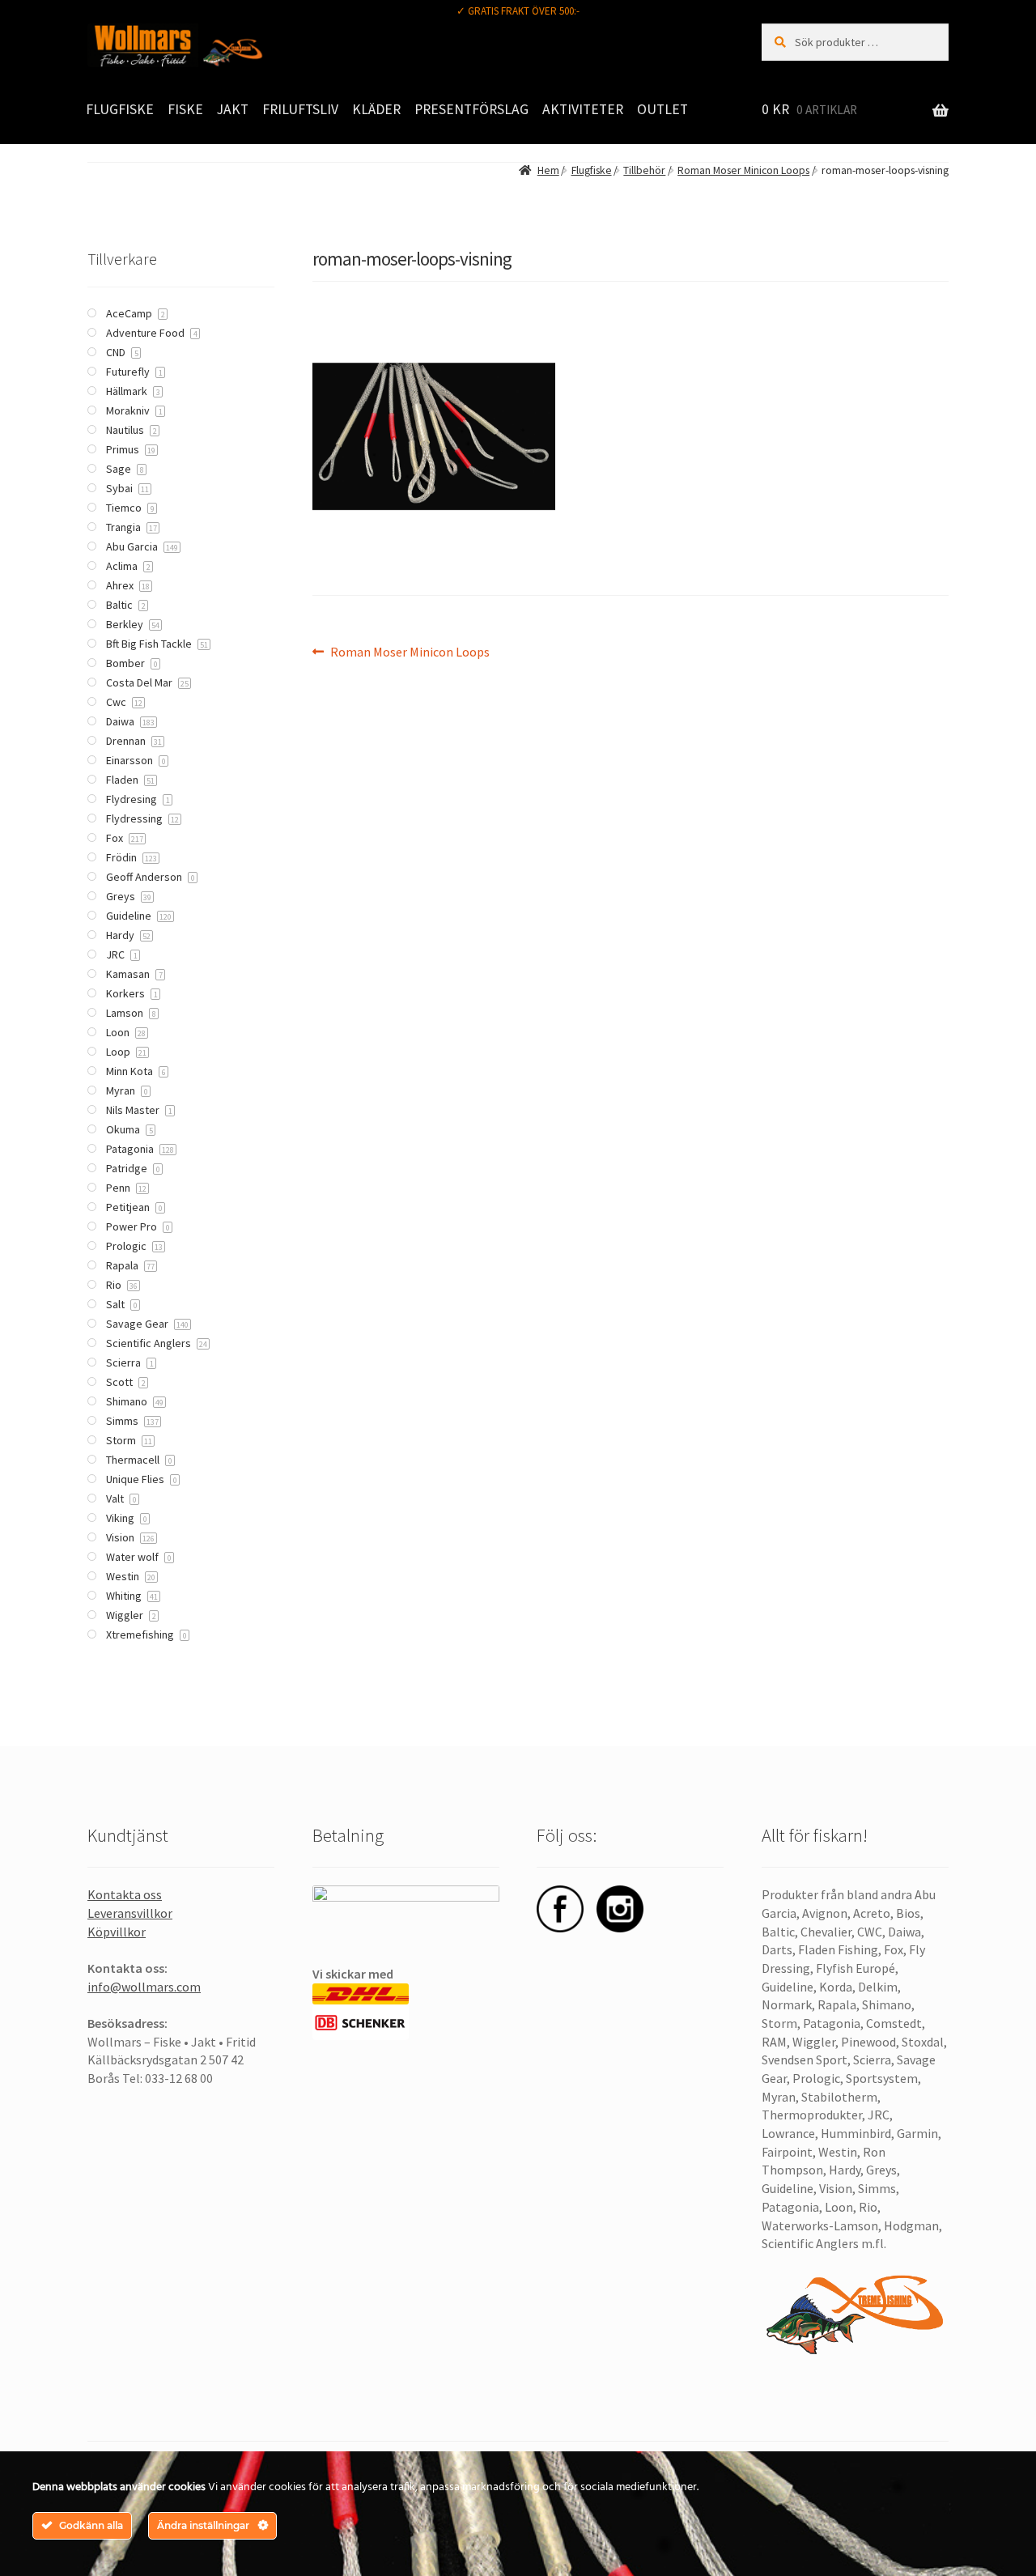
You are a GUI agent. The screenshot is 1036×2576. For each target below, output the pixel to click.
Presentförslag (471, 109)
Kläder (376, 109)
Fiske (185, 109)
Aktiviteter (583, 109)
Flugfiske (120, 109)
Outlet (662, 109)
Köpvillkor (117, 1932)
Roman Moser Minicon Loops (743, 170)
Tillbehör (644, 170)
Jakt (233, 109)
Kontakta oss (125, 1894)
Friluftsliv (300, 109)
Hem (548, 170)
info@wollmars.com (144, 1987)
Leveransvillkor (130, 1913)
